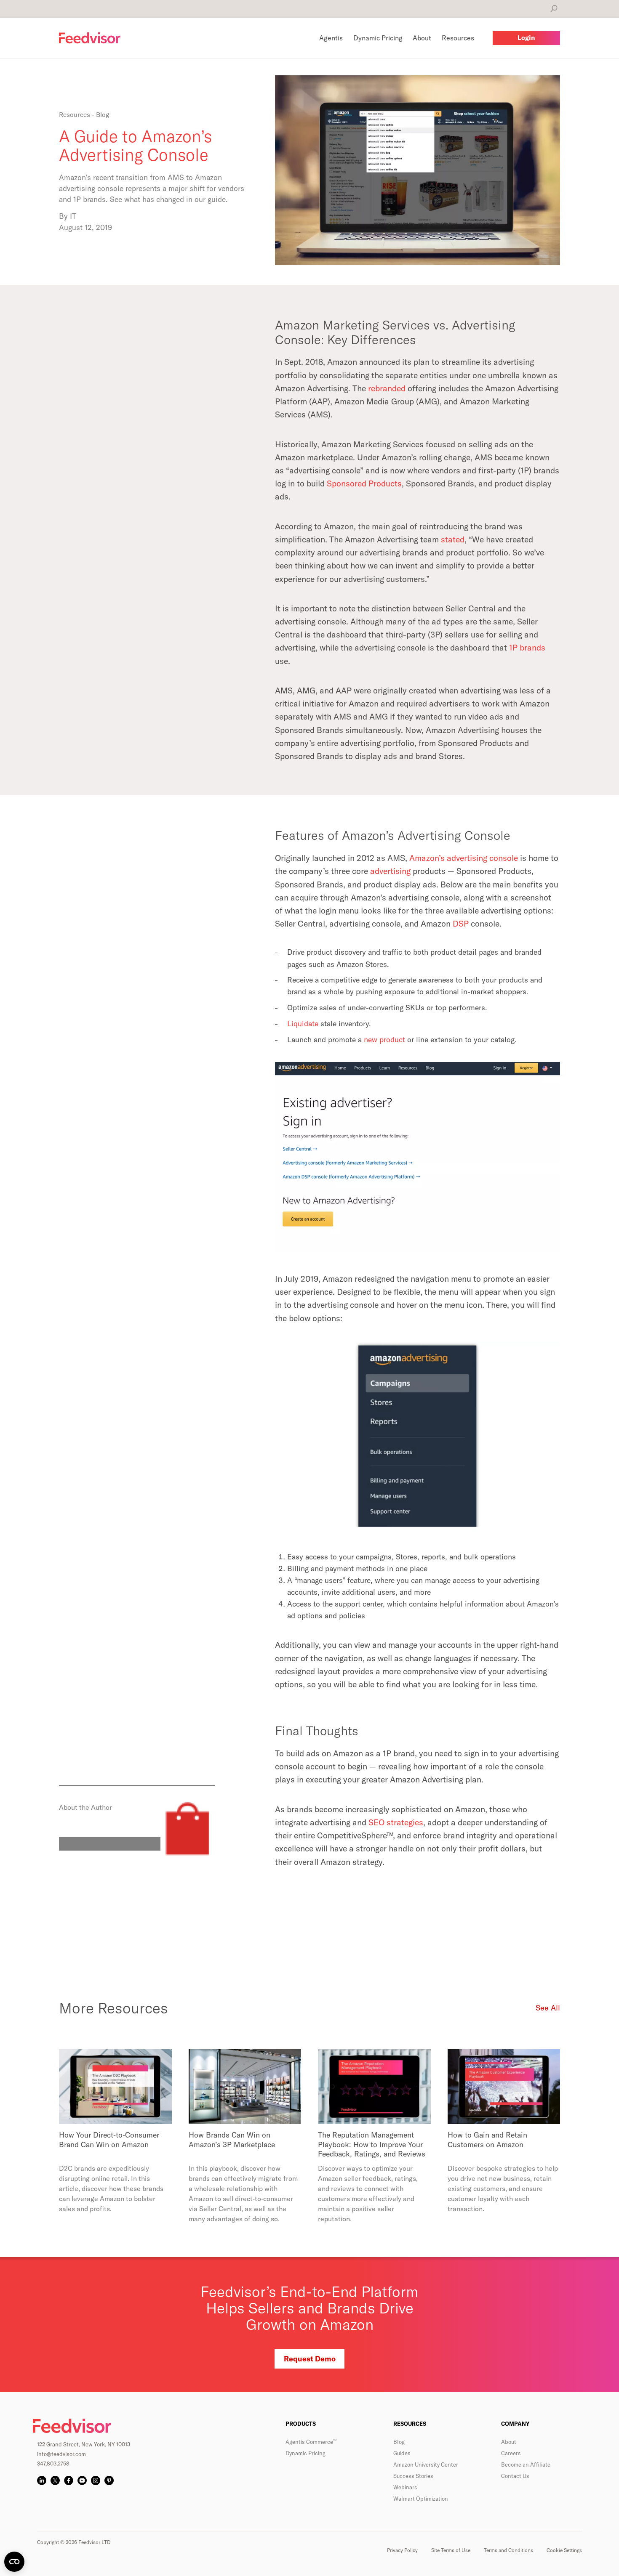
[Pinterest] (109, 2480)
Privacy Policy (402, 2550)
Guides (402, 2453)
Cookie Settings (564, 2550)
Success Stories (413, 2476)
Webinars (405, 2487)
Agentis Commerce (311, 2442)
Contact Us (515, 2476)
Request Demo (310, 2359)
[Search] (554, 9)
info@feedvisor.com (61, 2454)
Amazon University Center (426, 2464)
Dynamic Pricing (305, 2453)
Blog (399, 2442)
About (509, 2442)
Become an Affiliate (526, 2464)
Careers (511, 2453)
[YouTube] (82, 2480)
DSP (461, 923)
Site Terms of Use (451, 2550)
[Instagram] (96, 2480)
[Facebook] (69, 2480)
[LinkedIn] (42, 2480)
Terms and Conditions (508, 2550)
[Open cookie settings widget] (14, 2562)
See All (548, 2008)
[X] (55, 2480)
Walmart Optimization (421, 2499)
